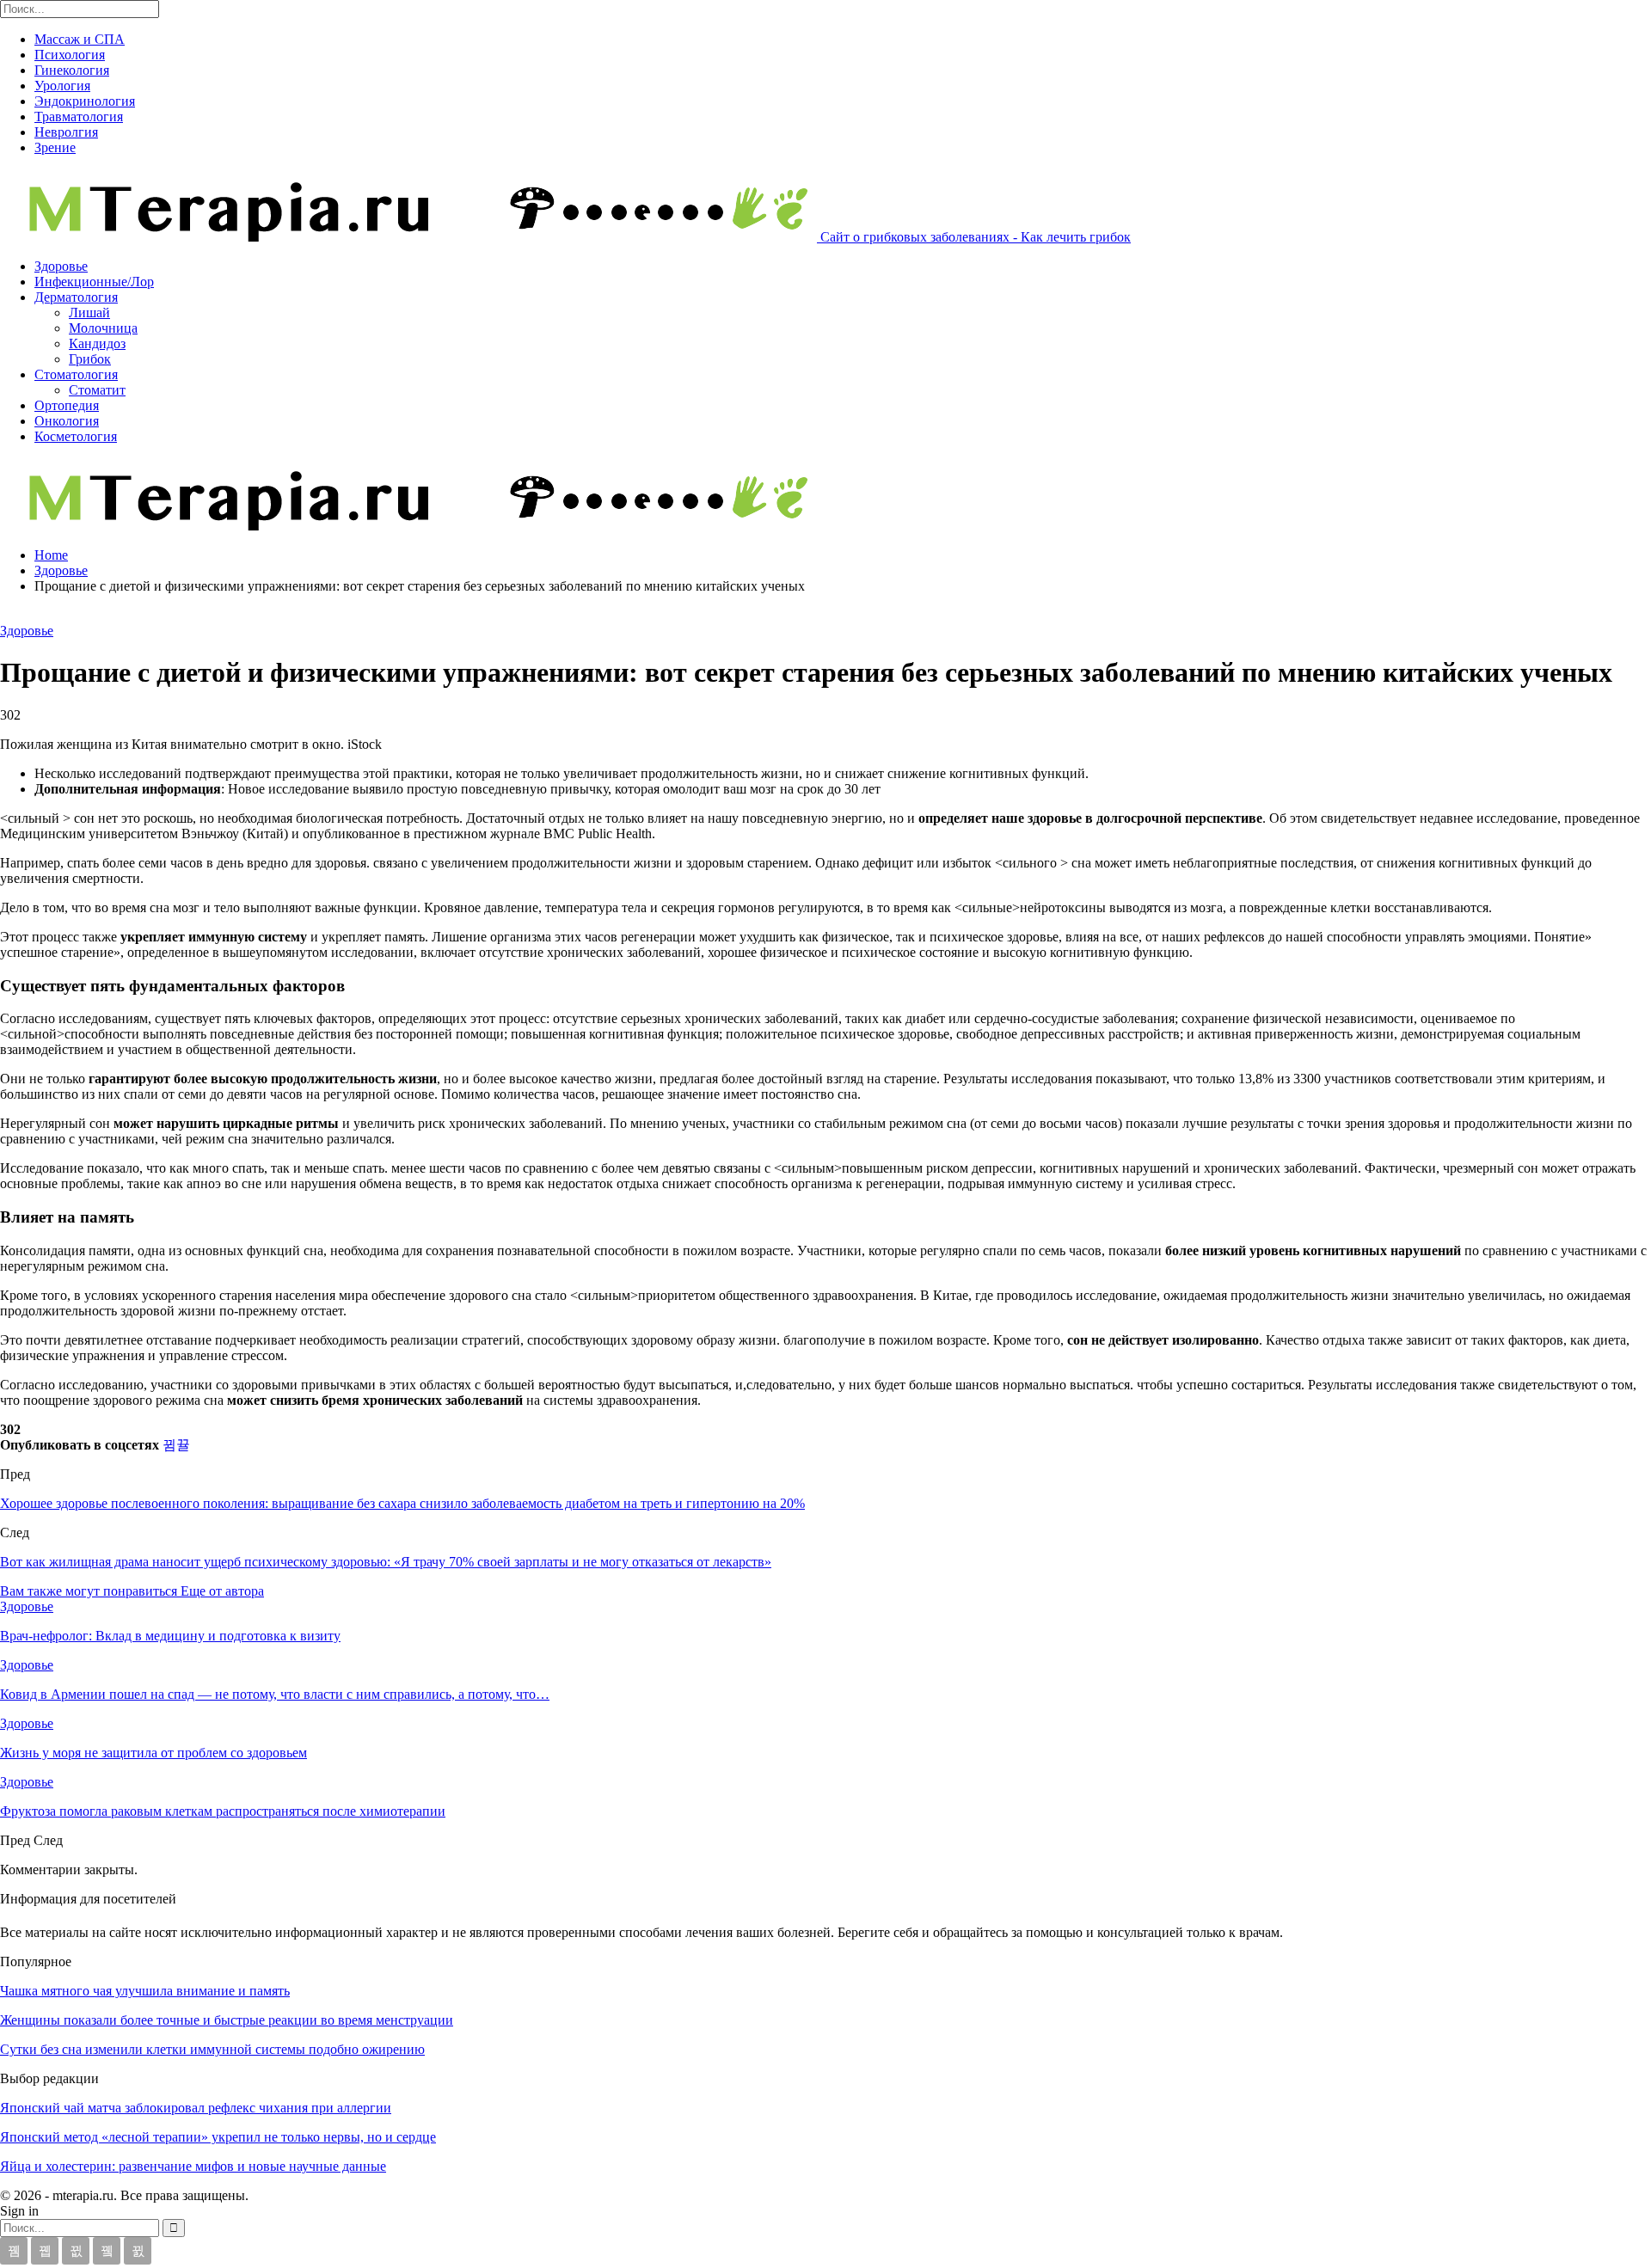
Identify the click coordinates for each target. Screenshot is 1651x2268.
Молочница (103, 328)
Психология (70, 55)
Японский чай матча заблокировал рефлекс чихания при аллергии (196, 2108)
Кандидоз (97, 343)
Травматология (79, 116)
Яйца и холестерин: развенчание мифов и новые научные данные (193, 2166)
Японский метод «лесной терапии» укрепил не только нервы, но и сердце (218, 2137)
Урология (62, 86)
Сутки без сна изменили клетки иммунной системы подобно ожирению (212, 2049)
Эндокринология (85, 101)
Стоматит (97, 390)
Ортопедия (67, 405)
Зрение (55, 147)
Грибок (90, 359)
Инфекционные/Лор (94, 282)
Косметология (76, 436)
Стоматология (76, 374)
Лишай (89, 313)
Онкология (67, 421)
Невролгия (66, 132)
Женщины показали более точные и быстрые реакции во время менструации (227, 2020)
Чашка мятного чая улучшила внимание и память (145, 1991)
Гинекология (72, 70)
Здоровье (61, 266)
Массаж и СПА (80, 39)
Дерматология (76, 297)
